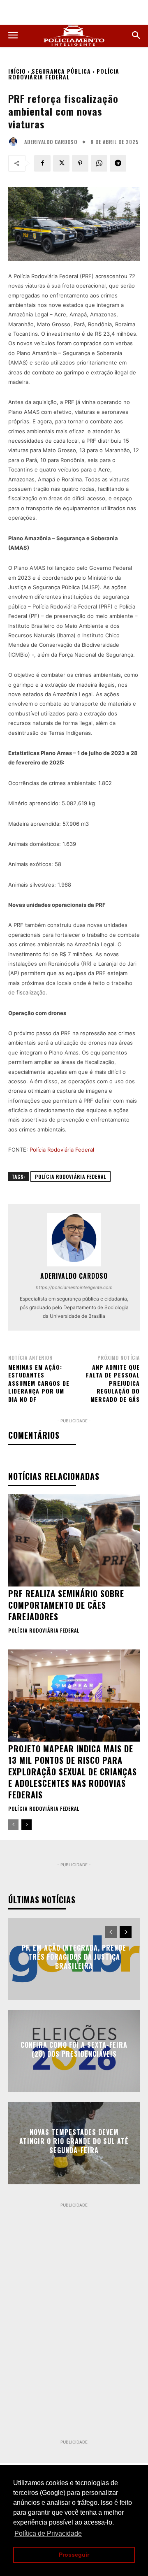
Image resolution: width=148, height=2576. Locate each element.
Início (17, 71)
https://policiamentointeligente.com (74, 1287)
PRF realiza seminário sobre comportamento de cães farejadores (66, 1605)
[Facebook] (42, 163)
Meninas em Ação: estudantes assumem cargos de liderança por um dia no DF (39, 1383)
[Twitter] (61, 163)
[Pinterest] (80, 163)
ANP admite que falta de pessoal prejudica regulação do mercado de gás (113, 1383)
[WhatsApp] (99, 163)
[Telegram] (118, 163)
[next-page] (27, 1825)
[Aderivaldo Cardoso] (15, 142)
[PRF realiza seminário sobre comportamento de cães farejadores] (74, 1540)
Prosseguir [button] (74, 2555)
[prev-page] (13, 1825)
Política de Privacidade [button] (48, 2533)
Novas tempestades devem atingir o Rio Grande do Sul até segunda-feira (74, 2141)
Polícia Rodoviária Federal (64, 74)
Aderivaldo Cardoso (51, 142)
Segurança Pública (61, 71)
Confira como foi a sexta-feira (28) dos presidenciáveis (74, 2049)
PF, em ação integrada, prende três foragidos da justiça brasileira (74, 1957)
